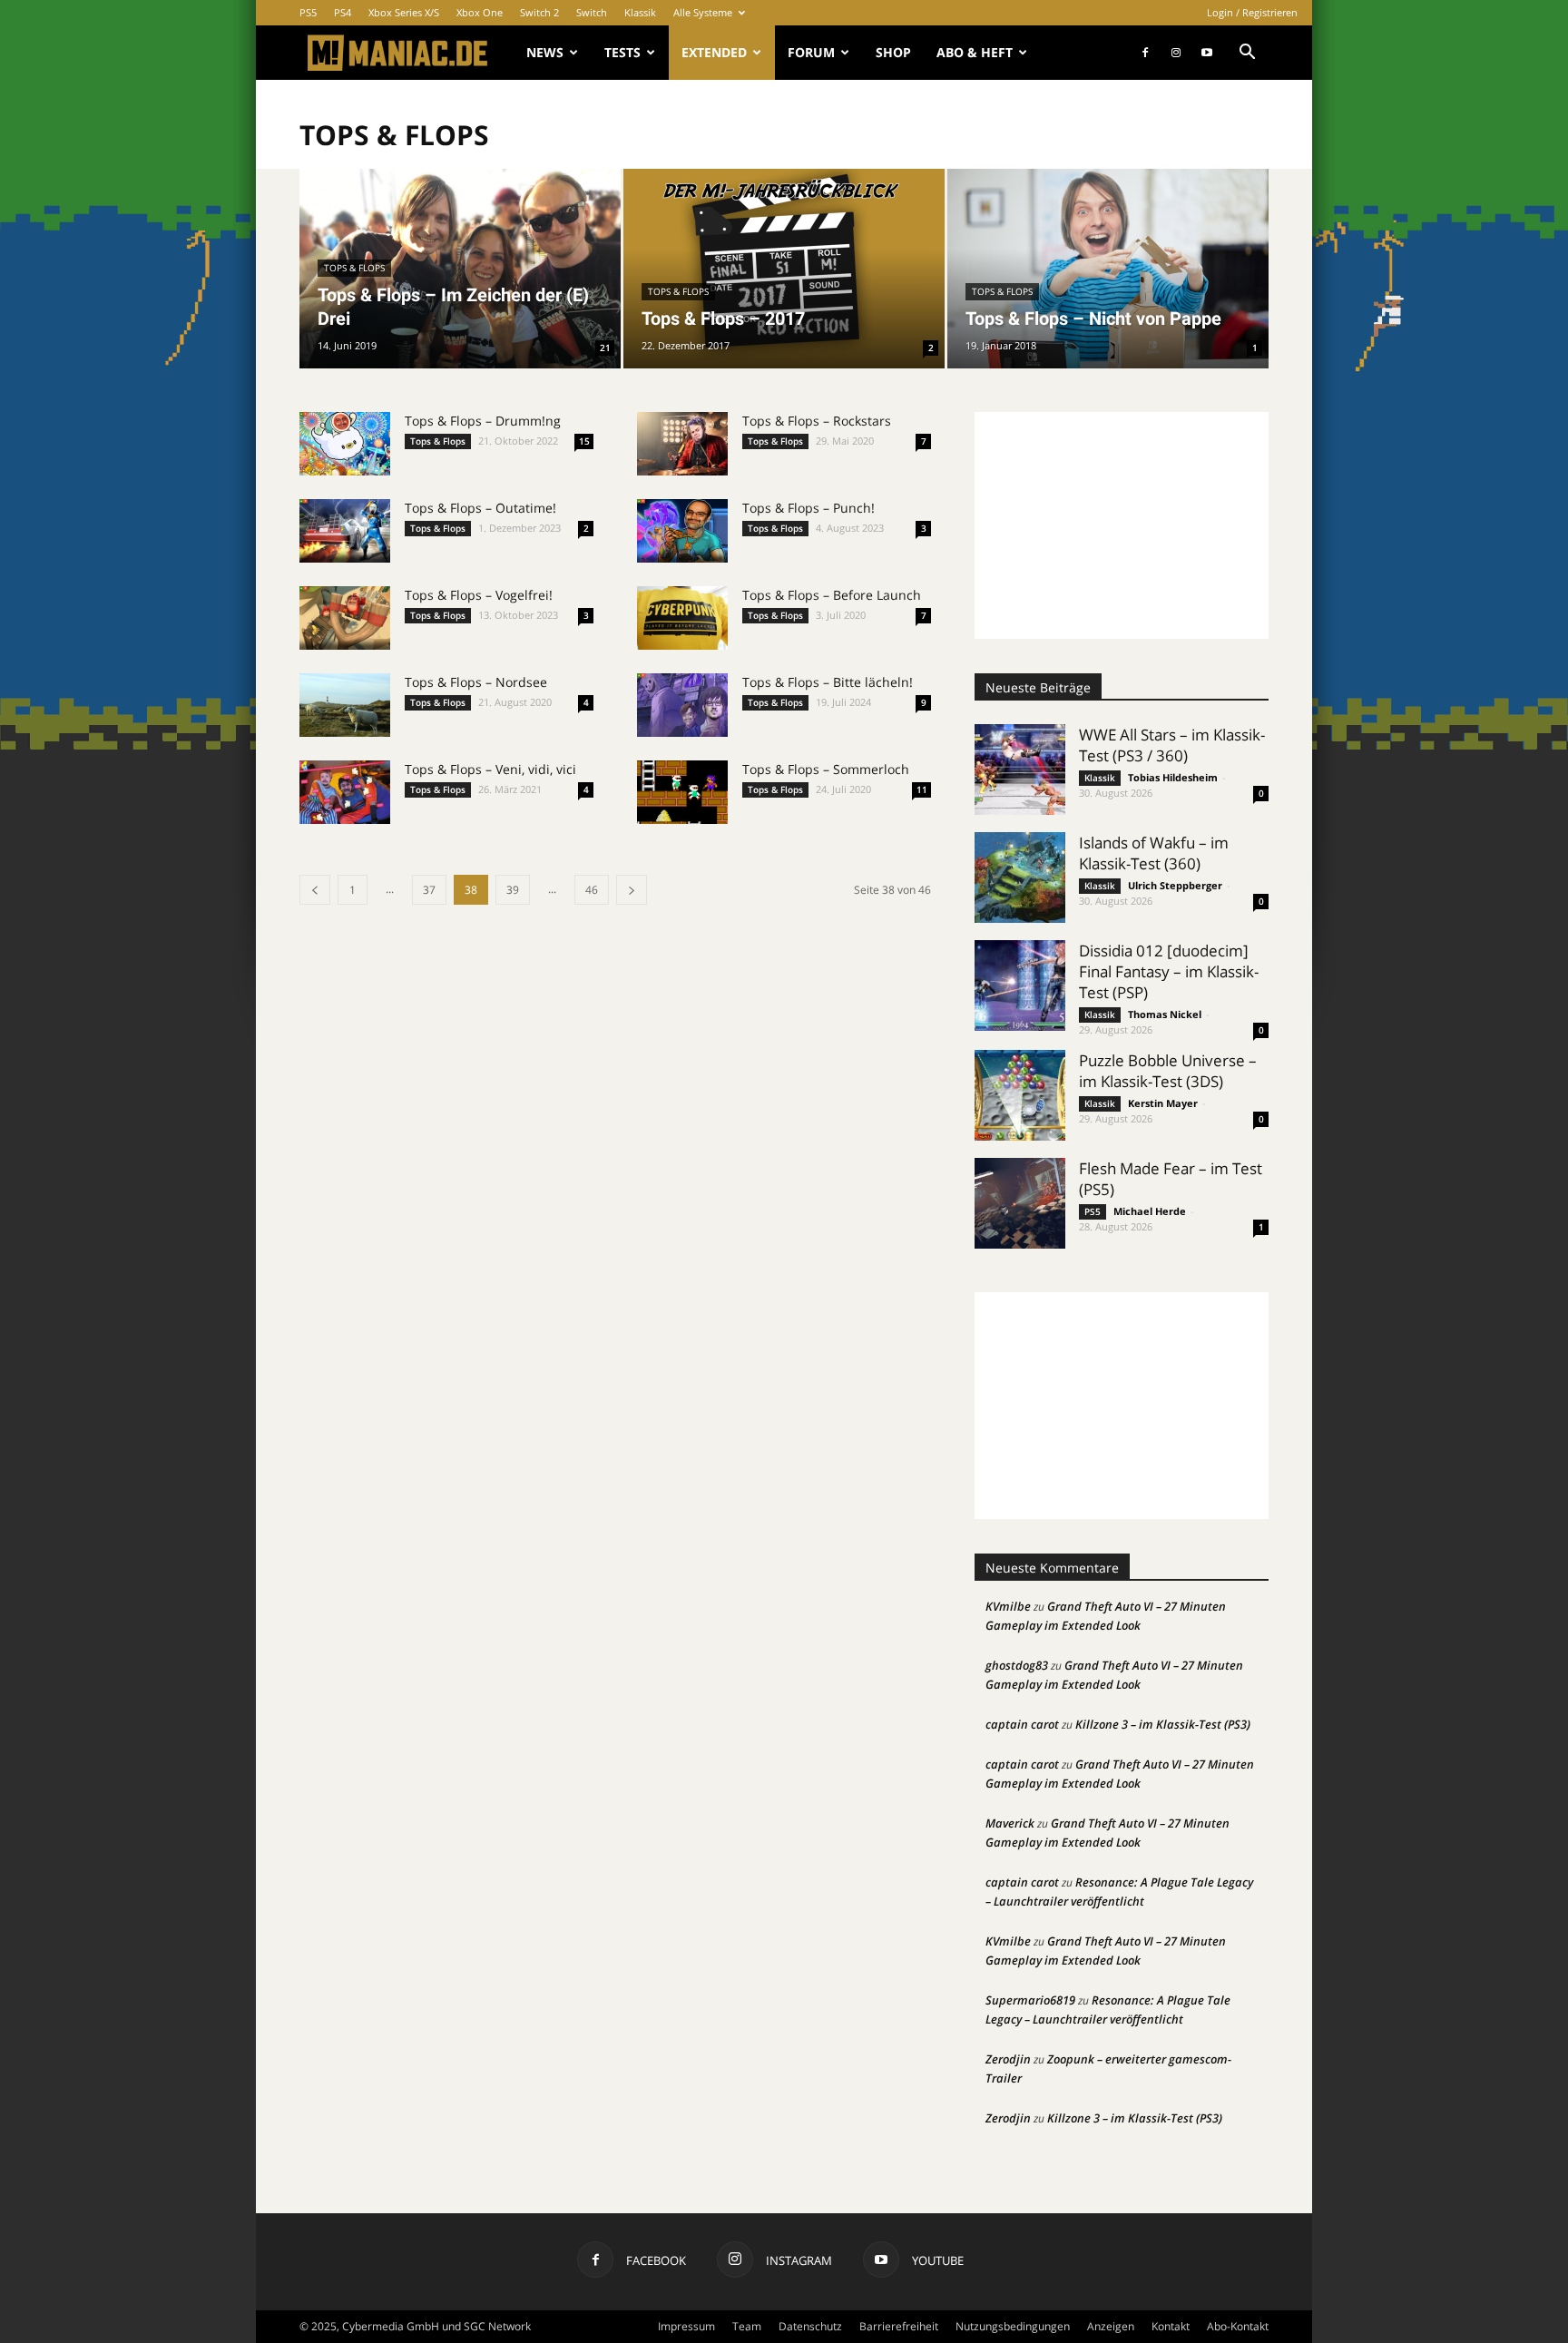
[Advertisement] (1122, 525)
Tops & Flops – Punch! (808, 508)
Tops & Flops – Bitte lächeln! (828, 682)
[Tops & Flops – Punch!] (682, 531)
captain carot (1022, 1724)
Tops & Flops (354, 268)
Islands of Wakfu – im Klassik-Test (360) (1154, 853)
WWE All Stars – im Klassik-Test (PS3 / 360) (1172, 745)
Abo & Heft (975, 52)
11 (922, 789)
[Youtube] (1207, 53)
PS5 (308, 12)
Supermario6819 (1030, 2000)
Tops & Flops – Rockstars (817, 421)
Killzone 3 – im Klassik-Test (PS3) (1163, 1724)
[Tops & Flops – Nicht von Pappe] (1108, 269)
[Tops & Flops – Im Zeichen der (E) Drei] (460, 269)
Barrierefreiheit (899, 2326)
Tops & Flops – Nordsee (476, 682)
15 (584, 441)
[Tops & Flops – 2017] (784, 269)
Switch (592, 12)
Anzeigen (1111, 2326)
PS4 (343, 12)
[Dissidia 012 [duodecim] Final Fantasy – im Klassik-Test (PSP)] (1020, 985)
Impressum (686, 2326)
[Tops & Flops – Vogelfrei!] (345, 618)
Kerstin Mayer (1163, 1103)
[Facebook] (1145, 53)
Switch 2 (539, 12)
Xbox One (480, 12)
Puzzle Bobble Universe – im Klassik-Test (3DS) (1168, 1071)
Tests (622, 52)
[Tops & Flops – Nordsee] (345, 705)
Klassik (640, 12)
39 (513, 890)
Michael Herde (1150, 1211)
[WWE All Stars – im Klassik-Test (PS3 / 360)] (1020, 770)
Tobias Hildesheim (1173, 777)
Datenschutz (810, 2326)
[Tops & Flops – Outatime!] (345, 531)
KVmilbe (1008, 1606)
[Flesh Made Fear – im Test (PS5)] (1020, 1203)
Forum (811, 52)
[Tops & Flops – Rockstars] (682, 444)
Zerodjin (1008, 2059)
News (545, 52)
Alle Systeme (703, 12)
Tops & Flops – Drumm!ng (483, 421)
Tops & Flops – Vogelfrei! (479, 595)
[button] (1247, 54)
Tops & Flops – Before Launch (832, 595)
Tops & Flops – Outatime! (480, 508)
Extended (714, 52)
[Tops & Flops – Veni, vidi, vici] (345, 792)
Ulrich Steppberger (1175, 885)
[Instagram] (1176, 53)
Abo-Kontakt (1238, 2326)
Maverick (1010, 1823)
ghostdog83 (1017, 1665)
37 (429, 890)
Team (747, 2326)
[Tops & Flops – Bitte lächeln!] (682, 705)
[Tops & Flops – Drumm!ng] (345, 444)
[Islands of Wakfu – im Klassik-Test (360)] (1020, 877)
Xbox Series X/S (404, 12)
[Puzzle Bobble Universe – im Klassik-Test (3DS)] (1020, 1095)
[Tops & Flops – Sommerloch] (682, 792)
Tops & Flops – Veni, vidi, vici (490, 769)
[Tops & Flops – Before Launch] (682, 618)
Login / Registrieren (1252, 12)
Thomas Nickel (1165, 1014)
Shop (893, 52)
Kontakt (1171, 2326)
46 (592, 890)
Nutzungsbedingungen (1013, 2326)
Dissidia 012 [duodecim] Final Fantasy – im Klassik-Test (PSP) (1169, 971)
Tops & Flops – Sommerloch (826, 769)
